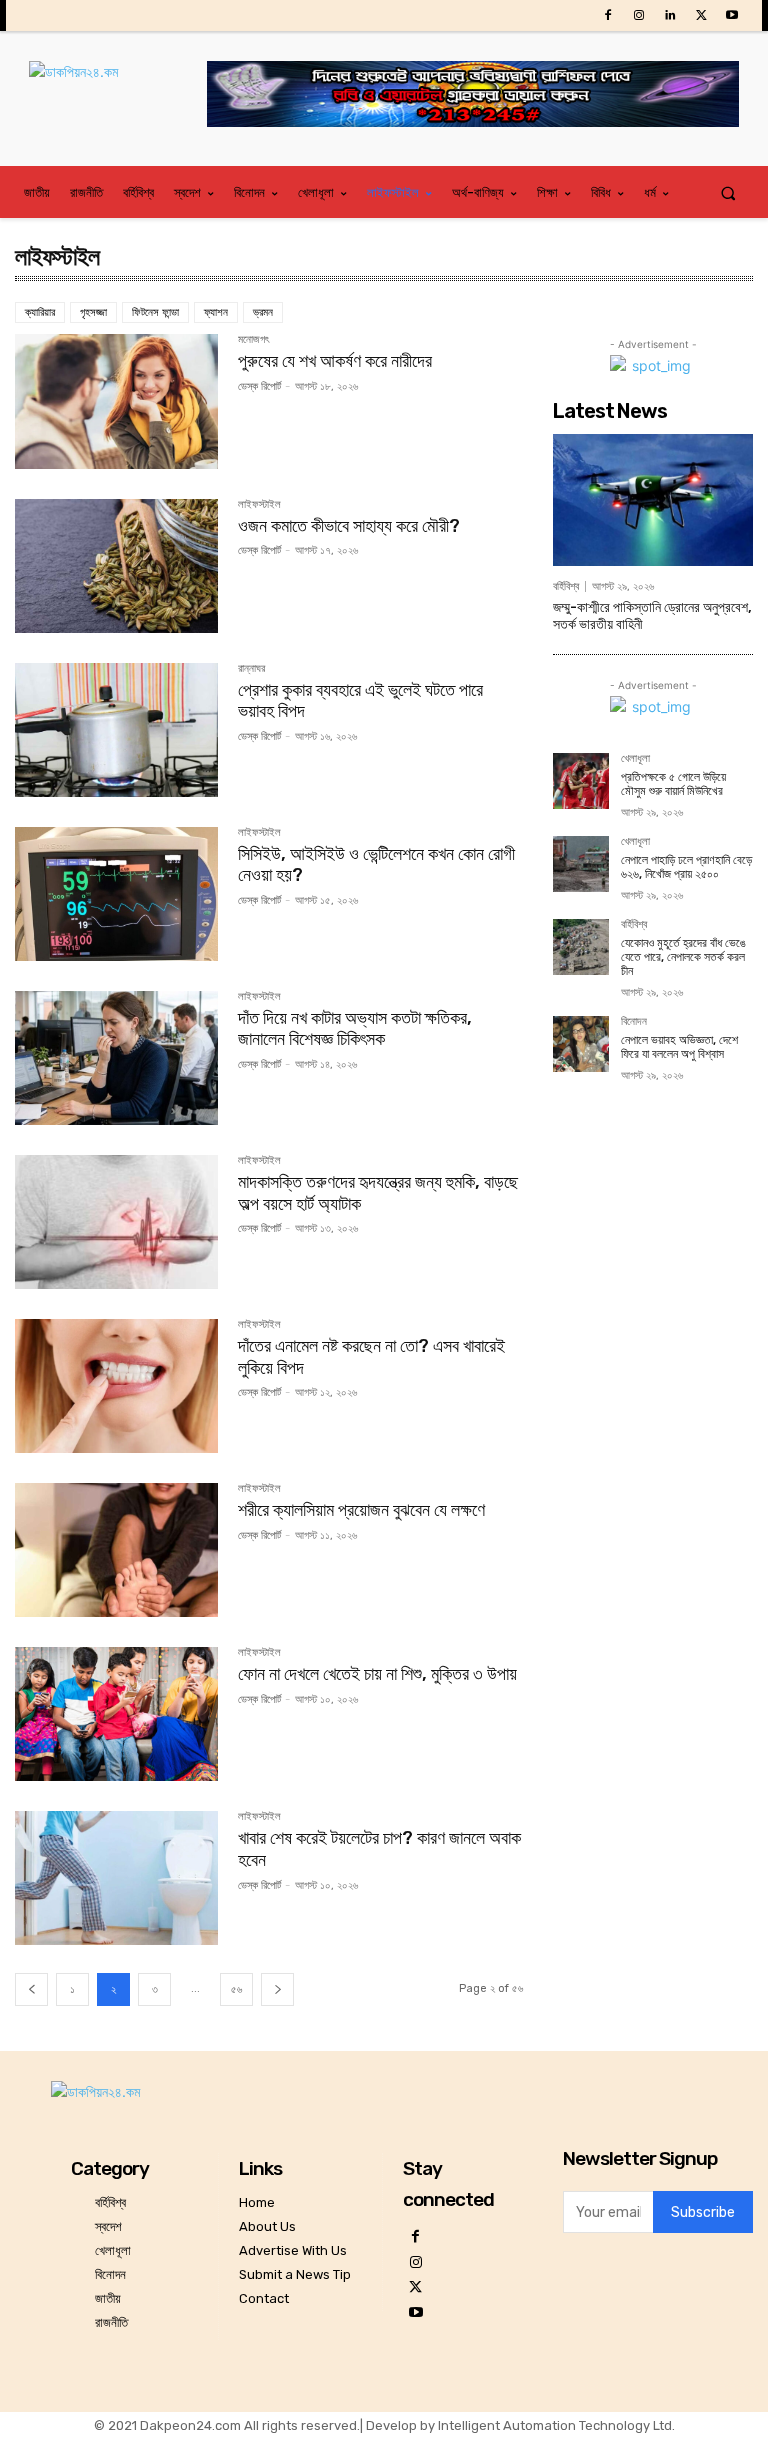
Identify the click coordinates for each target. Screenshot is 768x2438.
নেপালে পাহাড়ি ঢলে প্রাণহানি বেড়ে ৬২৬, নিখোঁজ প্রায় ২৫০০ (686, 867)
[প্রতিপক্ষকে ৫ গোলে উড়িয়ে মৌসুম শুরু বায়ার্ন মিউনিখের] (581, 781)
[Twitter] (701, 15)
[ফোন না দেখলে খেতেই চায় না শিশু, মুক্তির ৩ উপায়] (116, 1714)
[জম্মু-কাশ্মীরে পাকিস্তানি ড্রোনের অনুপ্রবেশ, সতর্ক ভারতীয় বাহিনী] (653, 500)
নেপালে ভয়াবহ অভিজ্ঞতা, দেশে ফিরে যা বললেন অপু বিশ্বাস (679, 1047)
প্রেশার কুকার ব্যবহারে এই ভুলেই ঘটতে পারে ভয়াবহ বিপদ (360, 701)
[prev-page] (31, 1989)
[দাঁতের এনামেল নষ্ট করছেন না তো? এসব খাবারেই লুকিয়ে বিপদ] (116, 1386)
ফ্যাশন (216, 312)
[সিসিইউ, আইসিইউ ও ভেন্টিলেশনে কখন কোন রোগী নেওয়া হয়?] (116, 894)
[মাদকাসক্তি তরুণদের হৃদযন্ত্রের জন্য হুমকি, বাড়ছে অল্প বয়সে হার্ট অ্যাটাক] (116, 1222)
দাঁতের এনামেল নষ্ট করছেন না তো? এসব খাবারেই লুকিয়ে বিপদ (371, 1357)
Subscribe (703, 2212)
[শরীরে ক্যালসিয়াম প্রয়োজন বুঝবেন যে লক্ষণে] (116, 1550)
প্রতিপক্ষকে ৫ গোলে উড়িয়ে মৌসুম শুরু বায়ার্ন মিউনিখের (673, 784)
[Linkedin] (669, 15)
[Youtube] (732, 15)
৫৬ (236, 1989)
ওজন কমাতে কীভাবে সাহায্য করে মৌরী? (349, 526)
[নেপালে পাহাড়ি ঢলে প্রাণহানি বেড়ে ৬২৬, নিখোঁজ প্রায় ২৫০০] (581, 864)
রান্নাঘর (251, 669)
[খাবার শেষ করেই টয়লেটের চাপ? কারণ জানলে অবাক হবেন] (116, 1878)
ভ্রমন (263, 312)
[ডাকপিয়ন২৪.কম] (118, 92)
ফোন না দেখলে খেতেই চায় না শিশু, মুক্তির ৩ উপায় (377, 1674)
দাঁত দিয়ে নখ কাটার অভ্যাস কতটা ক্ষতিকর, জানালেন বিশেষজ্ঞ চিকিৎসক (355, 1029)
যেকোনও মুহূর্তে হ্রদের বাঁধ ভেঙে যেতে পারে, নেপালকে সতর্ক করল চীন (683, 957)
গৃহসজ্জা (93, 312)
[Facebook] (607, 15)
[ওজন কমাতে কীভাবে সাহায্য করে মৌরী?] (116, 566)
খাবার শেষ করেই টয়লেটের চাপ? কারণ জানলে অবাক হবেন (379, 1849)
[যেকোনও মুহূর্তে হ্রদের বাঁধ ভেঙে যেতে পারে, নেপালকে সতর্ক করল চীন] (581, 947)
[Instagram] (638, 15)
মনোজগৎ (253, 340)
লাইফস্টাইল (259, 505)
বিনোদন (634, 1022)
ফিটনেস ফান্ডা (155, 312)
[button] (728, 192)
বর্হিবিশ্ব (566, 586)
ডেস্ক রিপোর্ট (259, 386)
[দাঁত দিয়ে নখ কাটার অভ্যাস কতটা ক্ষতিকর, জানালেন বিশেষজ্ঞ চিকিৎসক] (116, 1058)
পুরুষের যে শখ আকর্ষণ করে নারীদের (335, 361)
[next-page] (277, 1989)
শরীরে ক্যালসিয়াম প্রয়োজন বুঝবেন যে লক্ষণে (361, 1510)
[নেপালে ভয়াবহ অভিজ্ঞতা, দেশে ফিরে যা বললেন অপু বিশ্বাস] (581, 1044)
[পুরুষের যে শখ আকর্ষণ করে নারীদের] (116, 401)
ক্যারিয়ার (40, 312)
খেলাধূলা (635, 759)
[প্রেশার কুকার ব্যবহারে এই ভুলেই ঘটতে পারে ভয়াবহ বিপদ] (116, 730)
